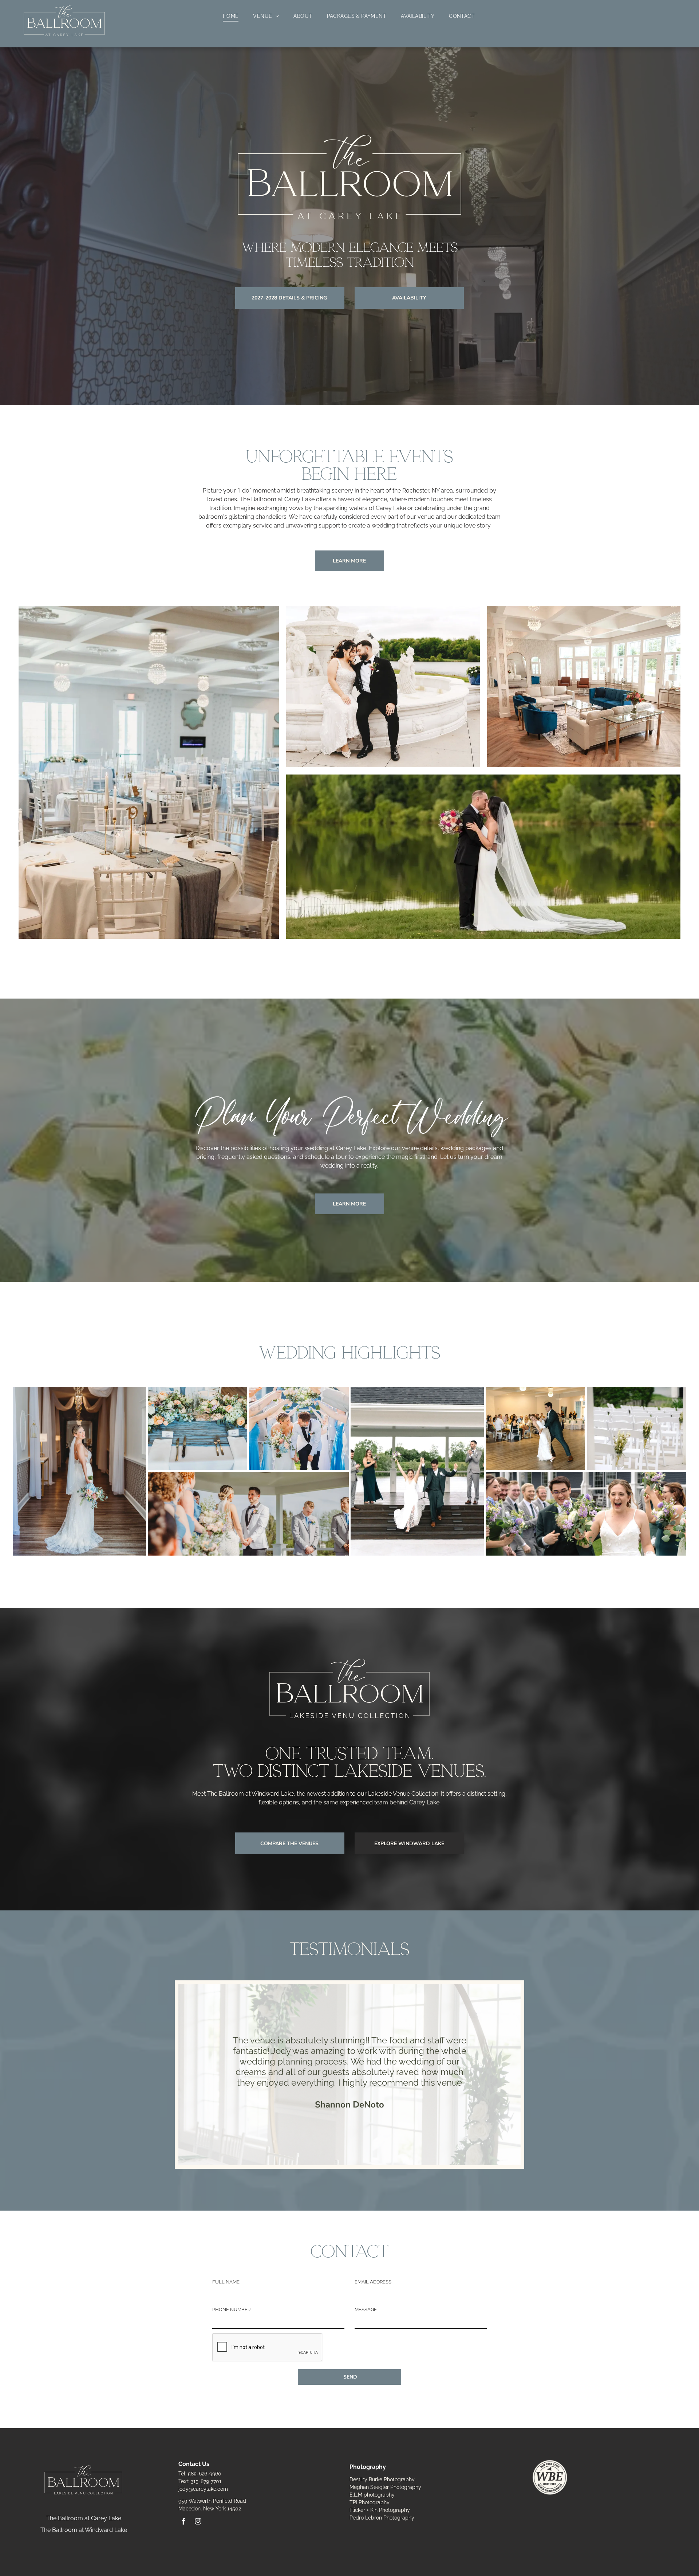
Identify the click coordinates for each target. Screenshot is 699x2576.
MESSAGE (366, 2310)
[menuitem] (231, 16)
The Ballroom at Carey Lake (84, 2518)
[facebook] (183, 2522)
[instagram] (198, 2522)
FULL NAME (226, 2282)
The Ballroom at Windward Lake (84, 2530)
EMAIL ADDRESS (373, 2282)
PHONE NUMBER (231, 2310)
